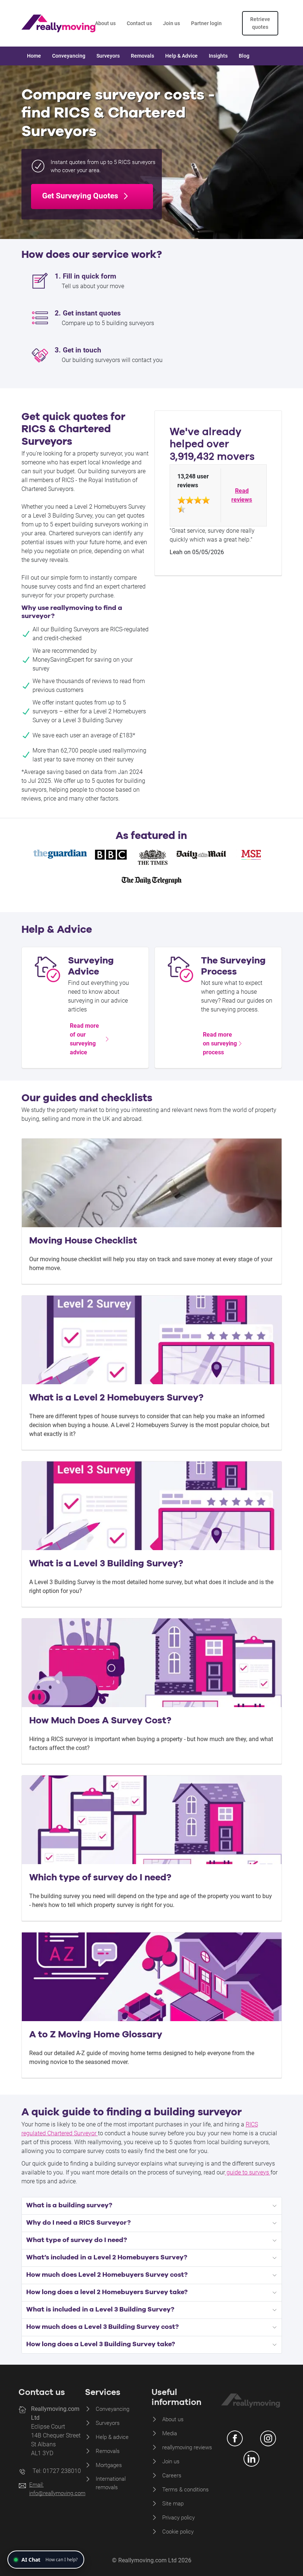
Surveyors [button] (108, 56)
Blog (244, 56)
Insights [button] (218, 56)
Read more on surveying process (220, 1043)
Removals (108, 2451)
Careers (172, 2476)
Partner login (206, 23)
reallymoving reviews (187, 2447)
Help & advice (112, 2437)
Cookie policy (178, 2532)
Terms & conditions (185, 2490)
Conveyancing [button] (69, 56)
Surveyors (108, 2423)
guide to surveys (247, 2172)
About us (105, 23)
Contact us (139, 23)
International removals (111, 2483)
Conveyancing (113, 2409)
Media (170, 2433)
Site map (173, 2504)
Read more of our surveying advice (84, 1039)
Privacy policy (178, 2518)
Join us (171, 23)
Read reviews (242, 495)
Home (34, 56)
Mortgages (109, 2465)
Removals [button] (142, 56)
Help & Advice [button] (181, 56)
